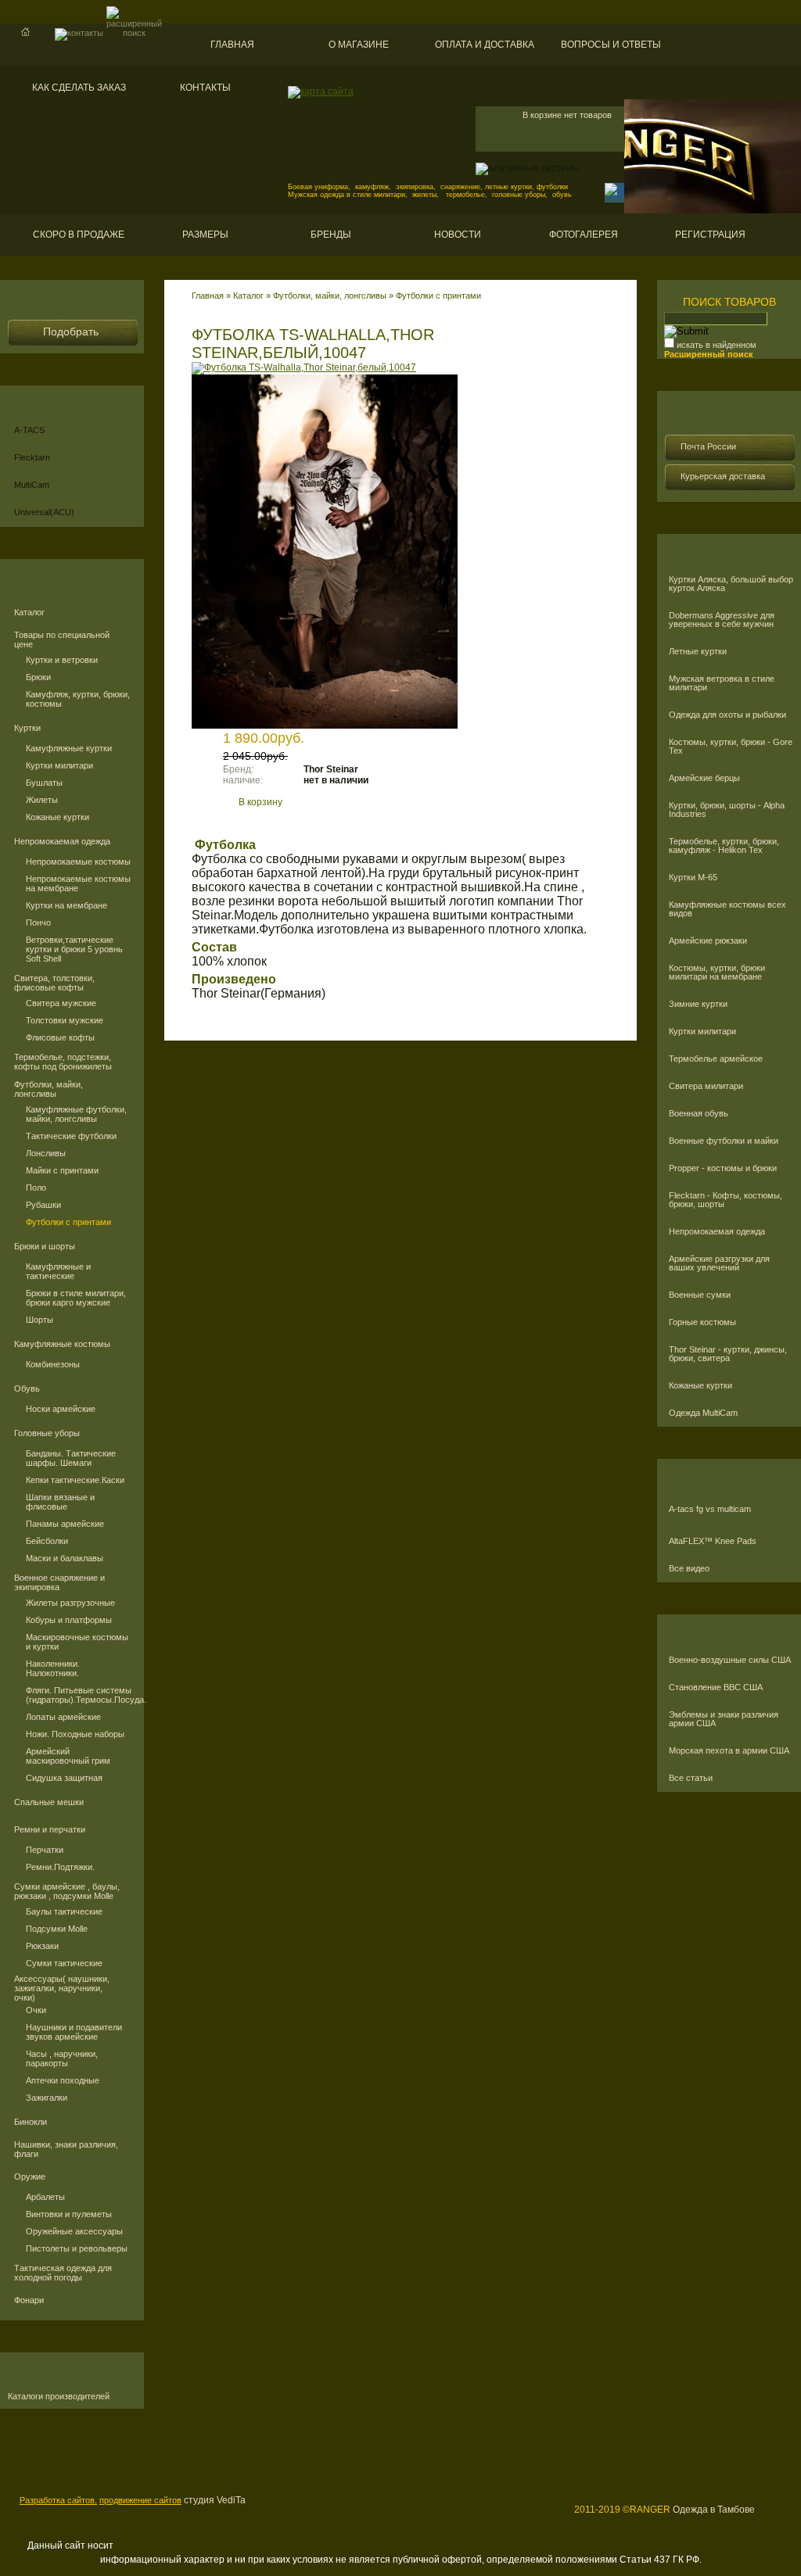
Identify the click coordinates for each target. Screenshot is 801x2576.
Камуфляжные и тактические (58, 1271)
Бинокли (31, 2122)
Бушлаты (44, 783)
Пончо (38, 923)
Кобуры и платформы (69, 1620)
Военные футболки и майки (724, 1141)
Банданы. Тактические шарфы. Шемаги (71, 1458)
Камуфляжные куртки (69, 748)
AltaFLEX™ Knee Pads (713, 1541)
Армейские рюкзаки (708, 941)
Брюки (38, 677)
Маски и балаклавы (65, 1558)
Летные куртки (698, 652)
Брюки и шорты (45, 1246)
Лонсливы (46, 1153)
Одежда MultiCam (703, 1413)
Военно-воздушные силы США (730, 1660)
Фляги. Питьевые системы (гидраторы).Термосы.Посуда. (79, 1695)
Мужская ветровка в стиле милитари (722, 683)
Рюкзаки (42, 1946)
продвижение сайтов (140, 2500)
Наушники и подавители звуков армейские (74, 2032)
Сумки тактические (64, 1963)
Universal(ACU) (44, 512)
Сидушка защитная (64, 1778)
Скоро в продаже (79, 235)
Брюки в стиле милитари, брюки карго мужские (76, 1298)
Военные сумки (700, 1295)
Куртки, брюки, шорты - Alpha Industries (727, 810)
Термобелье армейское (716, 1059)
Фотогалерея (584, 235)
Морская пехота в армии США (729, 1751)
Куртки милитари (59, 765)
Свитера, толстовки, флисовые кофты (54, 983)
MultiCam (32, 485)
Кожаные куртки (57, 817)
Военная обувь (699, 1114)
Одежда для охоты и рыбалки (727, 715)
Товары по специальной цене (62, 640)
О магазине (359, 45)
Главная (232, 45)
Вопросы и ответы (611, 45)
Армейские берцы (704, 778)
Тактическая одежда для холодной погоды (63, 2273)
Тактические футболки (71, 1136)
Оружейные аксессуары (74, 2231)
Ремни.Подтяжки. (60, 1867)
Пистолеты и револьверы (77, 2248)
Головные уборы (47, 1433)
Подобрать (71, 331)
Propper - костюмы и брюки (723, 1168)
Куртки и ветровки (62, 660)
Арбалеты (45, 2197)
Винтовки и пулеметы (69, 2214)
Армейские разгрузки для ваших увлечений (719, 1263)
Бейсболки (47, 1541)
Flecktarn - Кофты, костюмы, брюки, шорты (726, 1200)
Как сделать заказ (79, 88)
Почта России (708, 446)
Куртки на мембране (66, 905)
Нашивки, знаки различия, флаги (66, 2149)
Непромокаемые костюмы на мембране (78, 883)
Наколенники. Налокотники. (53, 1668)
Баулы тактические (64, 1911)
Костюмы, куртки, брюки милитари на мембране (717, 973)
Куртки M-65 (693, 878)
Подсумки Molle (57, 1929)
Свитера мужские (61, 1003)
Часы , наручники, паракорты (62, 2058)
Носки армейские (61, 1409)
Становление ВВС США (716, 1687)
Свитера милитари (706, 1086)
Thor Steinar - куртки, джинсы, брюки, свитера (728, 1354)
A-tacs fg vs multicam (710, 1509)
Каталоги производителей (59, 2397)
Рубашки (43, 1205)
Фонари (29, 2300)
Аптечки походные (63, 2080)
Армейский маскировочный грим (68, 1756)
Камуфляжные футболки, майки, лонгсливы (76, 1114)
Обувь (27, 1388)
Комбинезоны (53, 1364)
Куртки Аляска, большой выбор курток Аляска (731, 584)
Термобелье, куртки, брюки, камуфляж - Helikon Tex (724, 846)
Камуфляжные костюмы (62, 1344)
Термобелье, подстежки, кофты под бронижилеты (63, 1062)
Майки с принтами (62, 1170)
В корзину (260, 802)
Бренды (331, 235)
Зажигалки (47, 2098)
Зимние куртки (698, 1004)
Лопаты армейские (63, 1717)
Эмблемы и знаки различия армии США (724, 1719)
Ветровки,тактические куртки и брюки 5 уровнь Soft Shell (74, 949)
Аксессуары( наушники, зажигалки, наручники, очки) (62, 1988)
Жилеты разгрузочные (70, 1603)
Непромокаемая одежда (62, 841)
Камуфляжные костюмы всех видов (727, 909)
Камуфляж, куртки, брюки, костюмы (78, 699)
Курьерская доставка (723, 476)
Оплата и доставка (485, 45)
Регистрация (710, 235)
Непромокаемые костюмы (78, 862)
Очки (36, 2010)
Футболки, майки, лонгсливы (48, 1089)
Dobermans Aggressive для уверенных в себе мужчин (722, 620)
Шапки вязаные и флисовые (60, 1502)
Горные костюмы (702, 1322)
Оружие (30, 2177)
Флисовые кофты (60, 1037)
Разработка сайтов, (58, 2500)
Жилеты (42, 800)
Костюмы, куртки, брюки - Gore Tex (731, 747)
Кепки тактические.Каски (75, 1480)
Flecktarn (32, 457)
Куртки (27, 728)
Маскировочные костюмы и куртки (77, 1642)
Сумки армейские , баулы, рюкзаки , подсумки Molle (67, 1891)
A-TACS (29, 430)
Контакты (205, 88)
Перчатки (45, 1850)
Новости (458, 235)
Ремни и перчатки (50, 1829)
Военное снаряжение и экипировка (59, 1582)
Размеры (205, 235)
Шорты (40, 1320)
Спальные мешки (49, 1802)
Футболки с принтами (68, 1222)
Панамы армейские (65, 1524)
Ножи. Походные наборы (75, 1734)
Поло (36, 1188)
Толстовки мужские (65, 1020)
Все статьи (691, 1778)
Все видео (689, 1569)
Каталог (29, 612)
